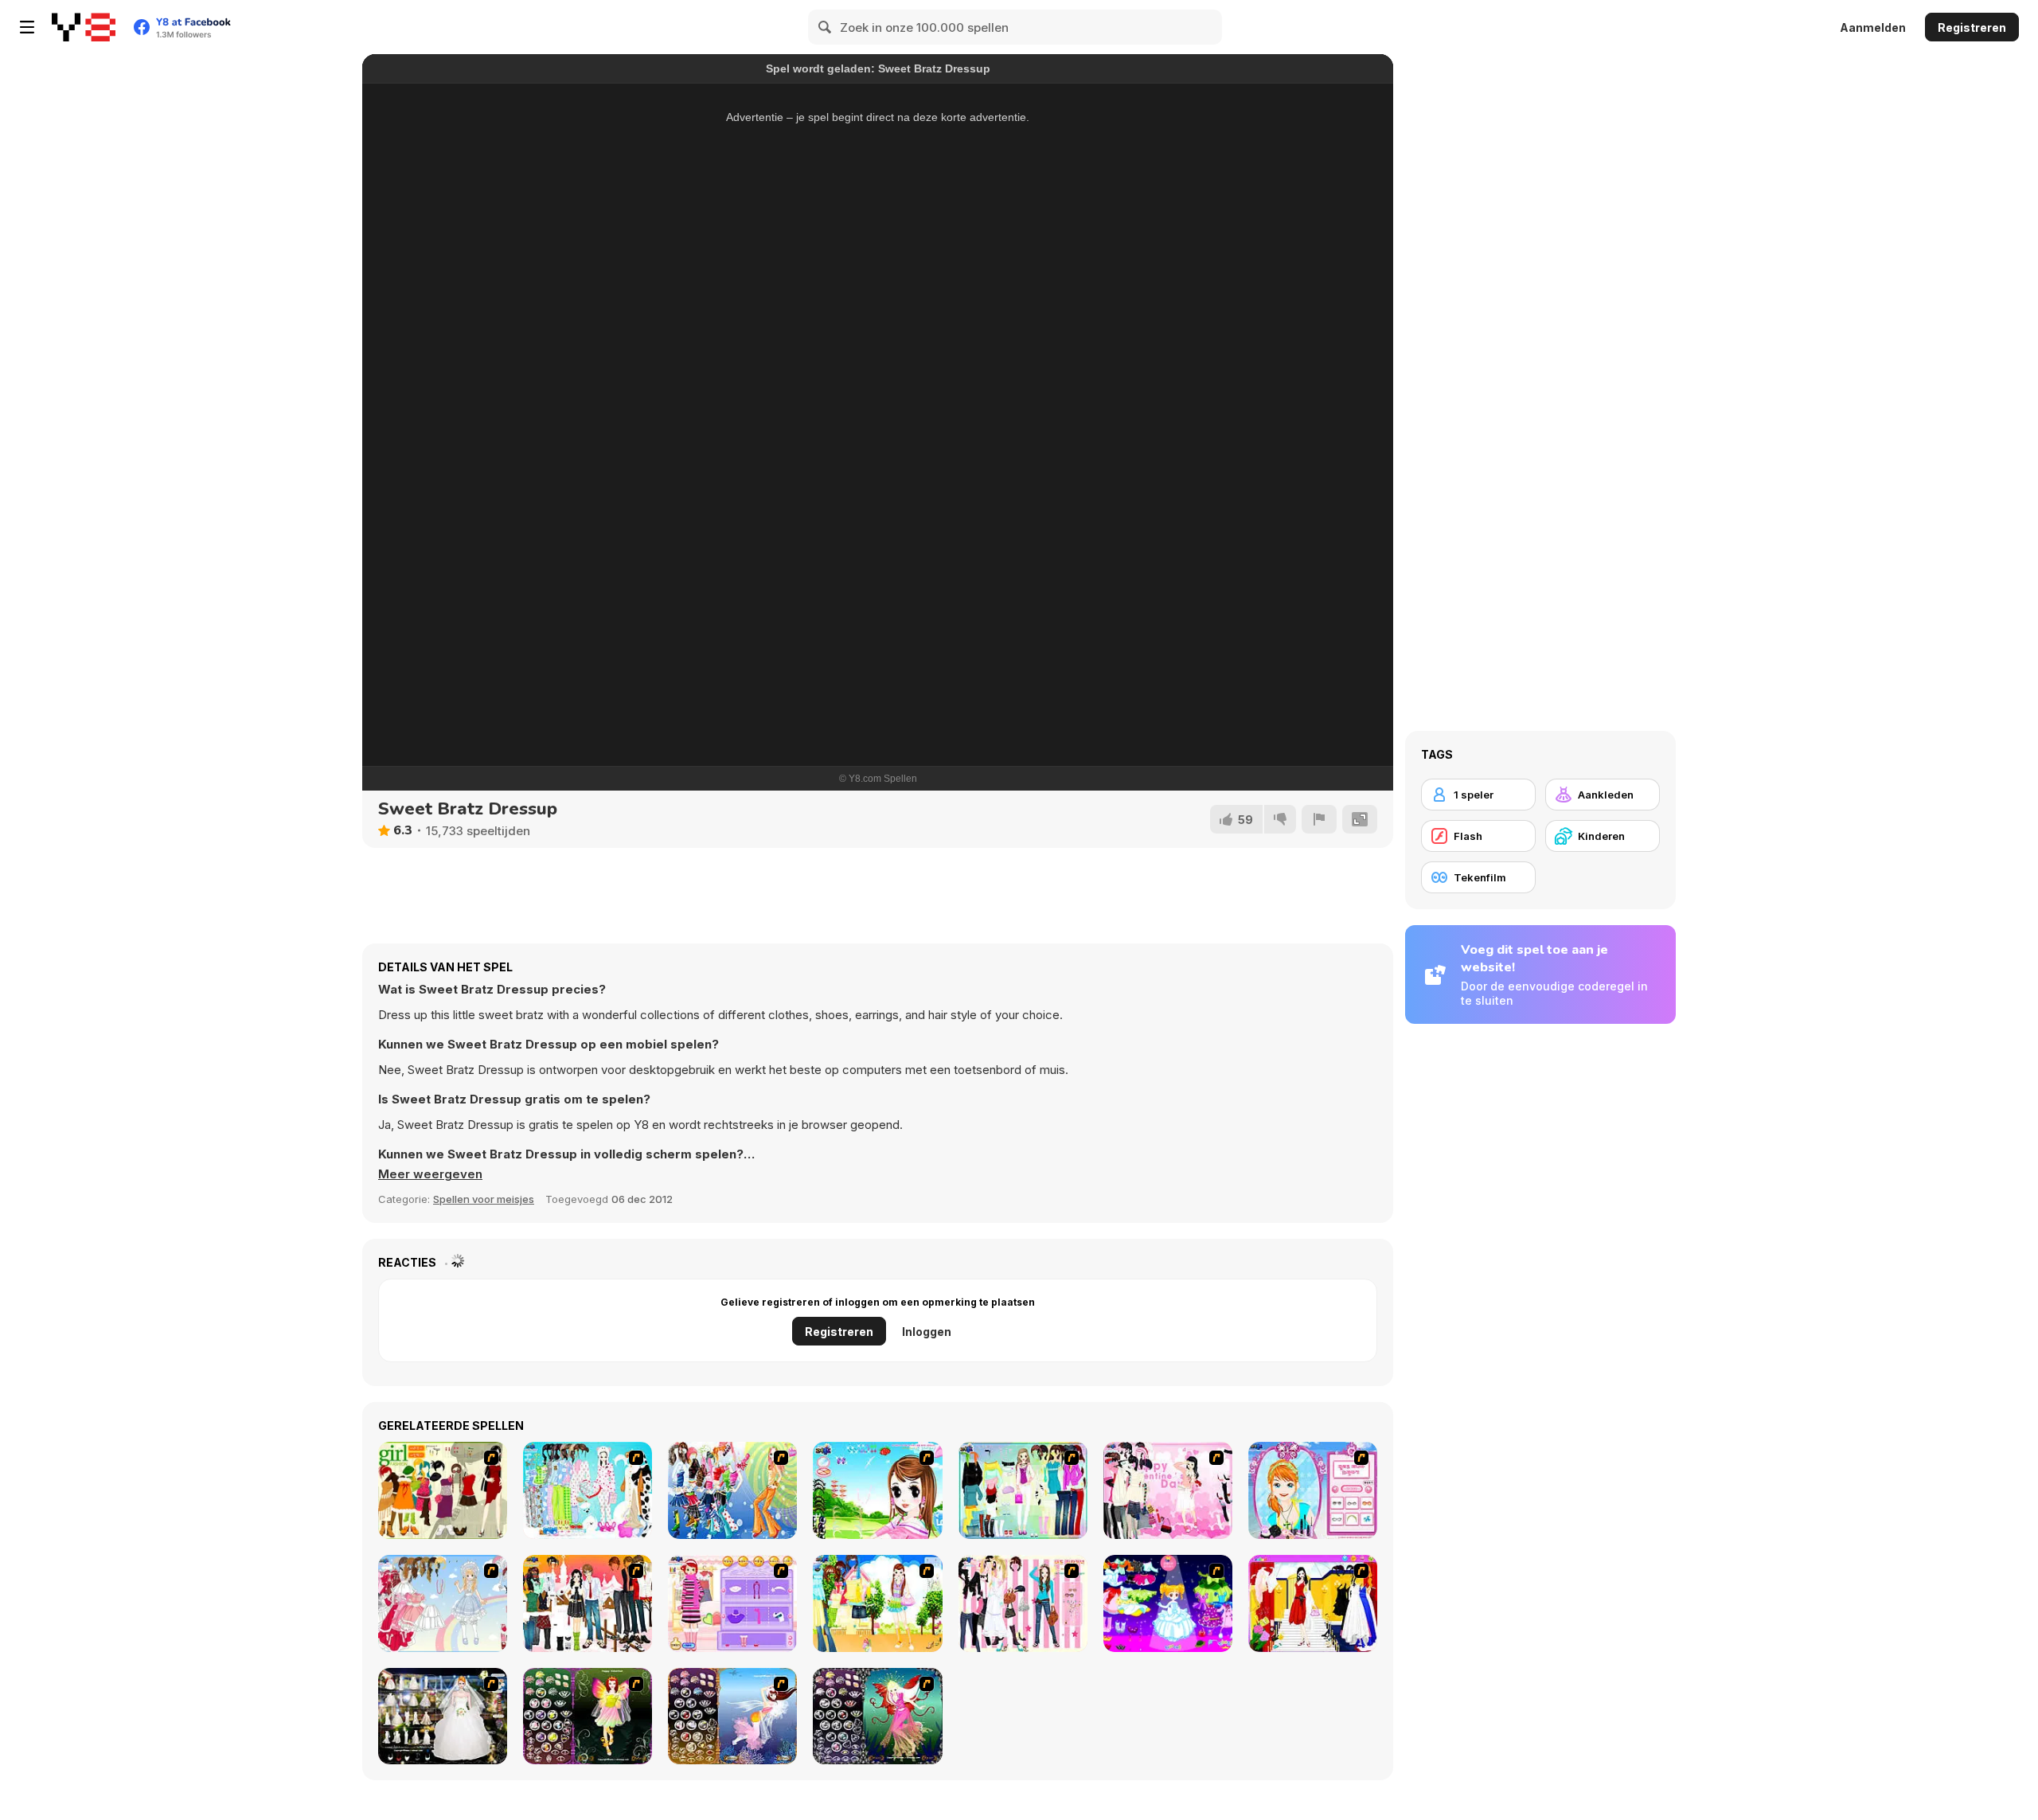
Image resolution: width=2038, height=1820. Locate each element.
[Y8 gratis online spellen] (84, 27)
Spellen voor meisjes (484, 1199)
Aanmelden (1873, 27)
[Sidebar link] (27, 27)
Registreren (1972, 27)
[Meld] (1319, 819)
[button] (430, 1174)
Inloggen (927, 1332)
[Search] (826, 27)
